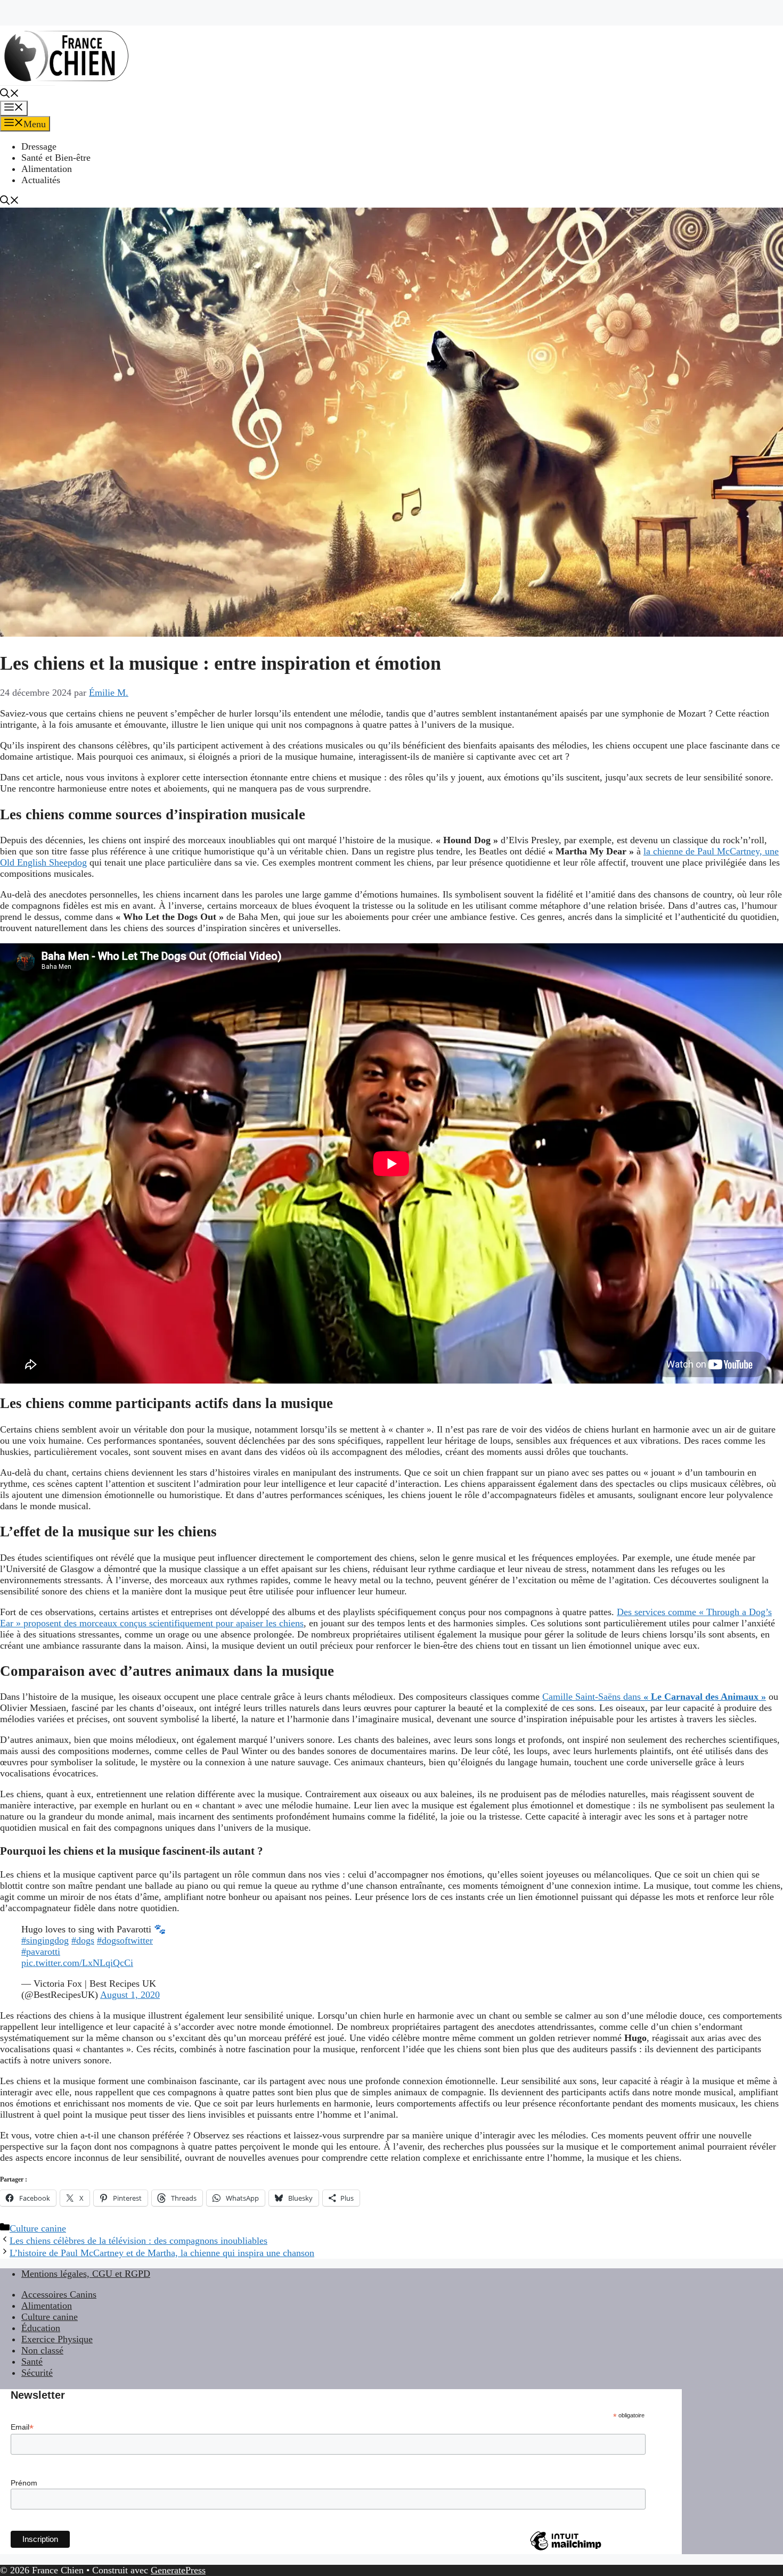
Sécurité (37, 2373)
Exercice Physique (57, 2339)
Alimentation (47, 169)
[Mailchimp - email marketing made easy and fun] (566, 2550)
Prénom (24, 2483)
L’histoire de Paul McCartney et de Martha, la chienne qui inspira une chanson (162, 2253)
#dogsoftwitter (125, 1940)
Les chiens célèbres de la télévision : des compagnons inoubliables (138, 2241)
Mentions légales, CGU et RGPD (86, 2274)
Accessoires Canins (59, 2294)
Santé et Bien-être (56, 158)
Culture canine (38, 2228)
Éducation (41, 2328)
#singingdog (45, 1940)
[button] (10, 95)
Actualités (41, 180)
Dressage (39, 146)
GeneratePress (178, 2570)
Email (22, 2427)
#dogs (83, 1940)
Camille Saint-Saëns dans (654, 1697)
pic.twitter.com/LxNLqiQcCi (77, 1963)
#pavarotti (41, 1952)
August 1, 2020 (130, 1995)
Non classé (42, 2350)
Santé (32, 2361)
